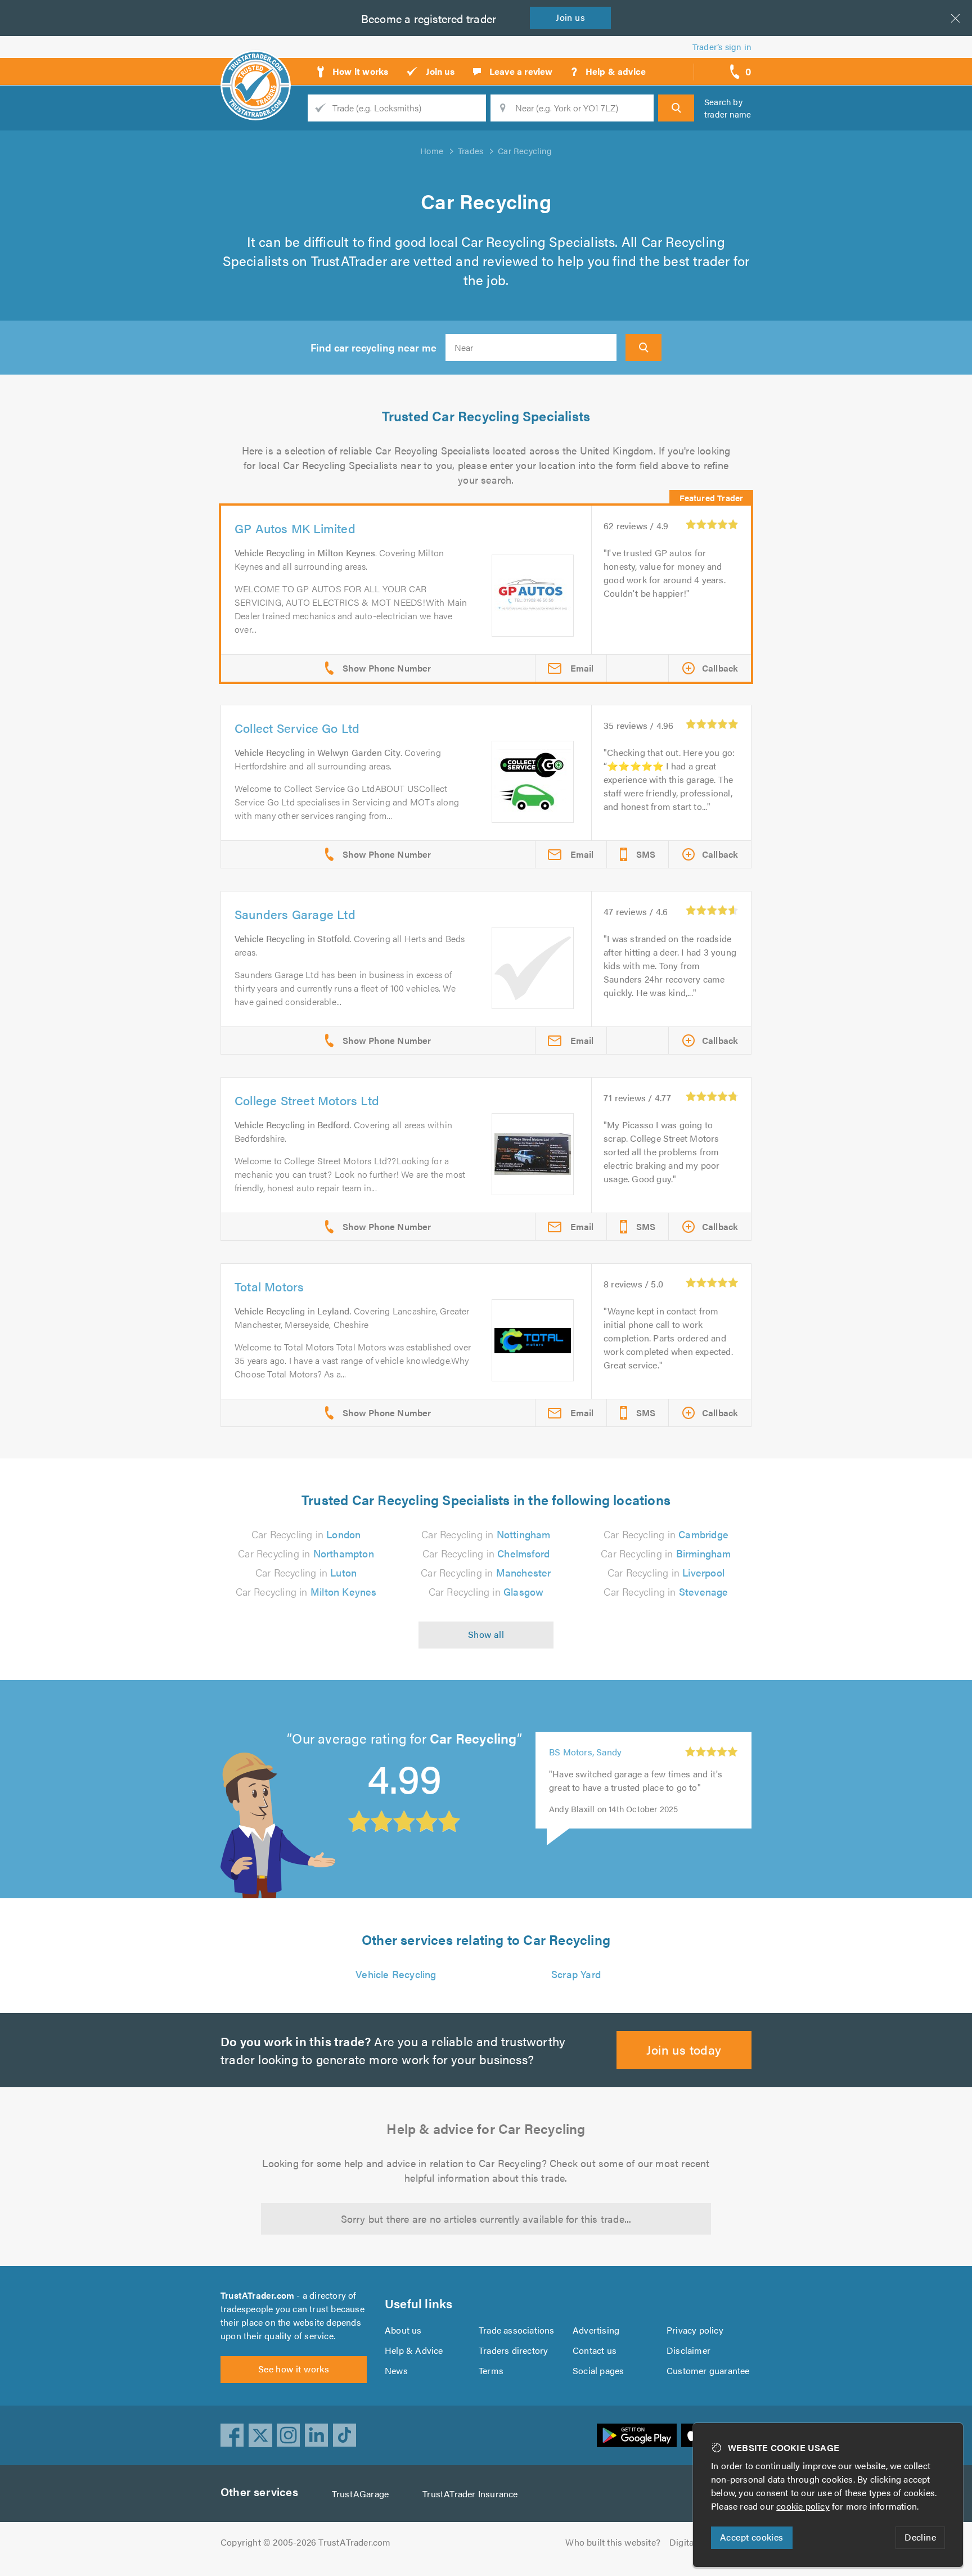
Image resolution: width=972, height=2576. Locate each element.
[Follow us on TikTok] (345, 2435)
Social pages (598, 2370)
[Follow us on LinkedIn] (317, 2435)
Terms (491, 2370)
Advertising (596, 2330)
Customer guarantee (708, 2370)
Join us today (684, 2049)
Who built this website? (613, 2542)
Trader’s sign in (722, 46)
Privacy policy (695, 2330)
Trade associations (517, 2330)
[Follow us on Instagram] (289, 2435)
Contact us (595, 2350)
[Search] (676, 108)
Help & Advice (414, 2350)
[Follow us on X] (260, 2435)
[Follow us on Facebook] (232, 2435)
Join (570, 17)
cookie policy (803, 2506)
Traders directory (513, 2350)
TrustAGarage (360, 2494)
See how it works (294, 2369)
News (396, 2370)
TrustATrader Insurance (470, 2494)
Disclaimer (688, 2350)
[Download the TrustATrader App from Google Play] (637, 2435)
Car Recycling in (306, 1534)
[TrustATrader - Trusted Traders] (256, 67)
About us (403, 2330)
